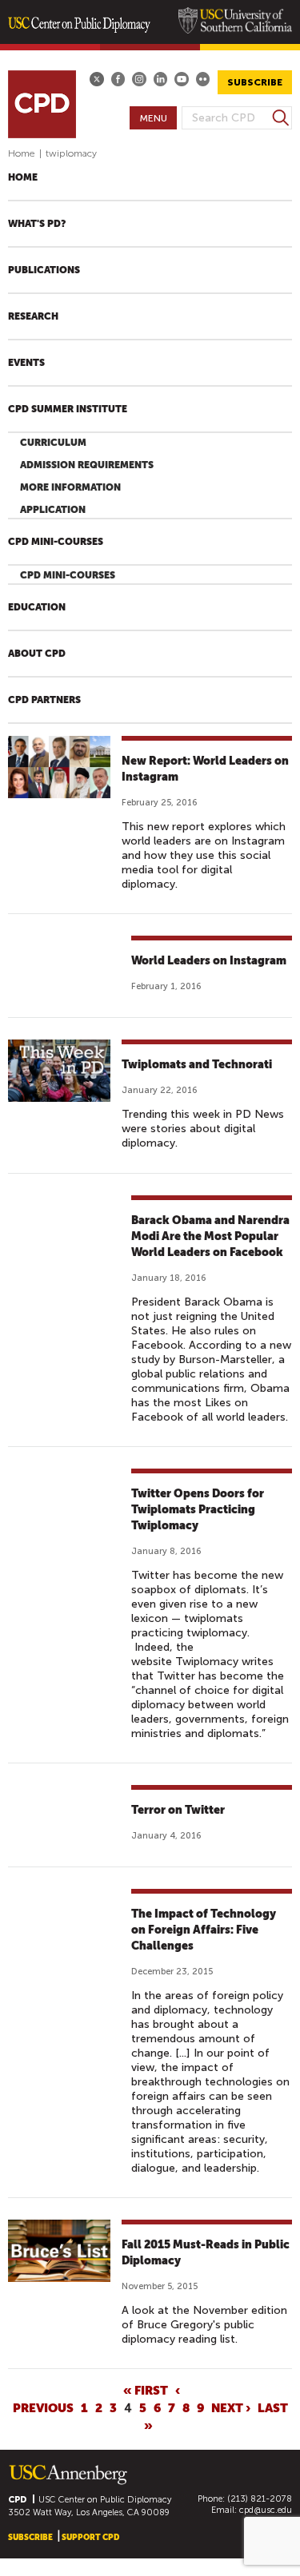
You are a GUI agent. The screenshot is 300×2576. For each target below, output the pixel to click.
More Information (70, 487)
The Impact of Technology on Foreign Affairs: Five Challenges (204, 1930)
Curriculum (53, 443)
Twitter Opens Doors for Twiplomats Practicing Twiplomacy (198, 1509)
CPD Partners (44, 700)
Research (33, 316)
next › (231, 2407)
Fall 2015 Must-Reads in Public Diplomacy (206, 2252)
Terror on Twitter (178, 1810)
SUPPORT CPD (90, 2537)
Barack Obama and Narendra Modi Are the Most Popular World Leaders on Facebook (210, 1236)
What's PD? (37, 224)
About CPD (37, 654)
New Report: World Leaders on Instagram (205, 769)
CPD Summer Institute (68, 409)
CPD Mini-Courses (56, 542)
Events (26, 363)
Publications (44, 270)
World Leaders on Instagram (209, 960)
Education (37, 607)
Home (22, 153)
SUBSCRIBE (255, 82)
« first (146, 2390)
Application (53, 510)
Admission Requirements (87, 465)
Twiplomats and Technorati (197, 1064)
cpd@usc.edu (266, 2510)
